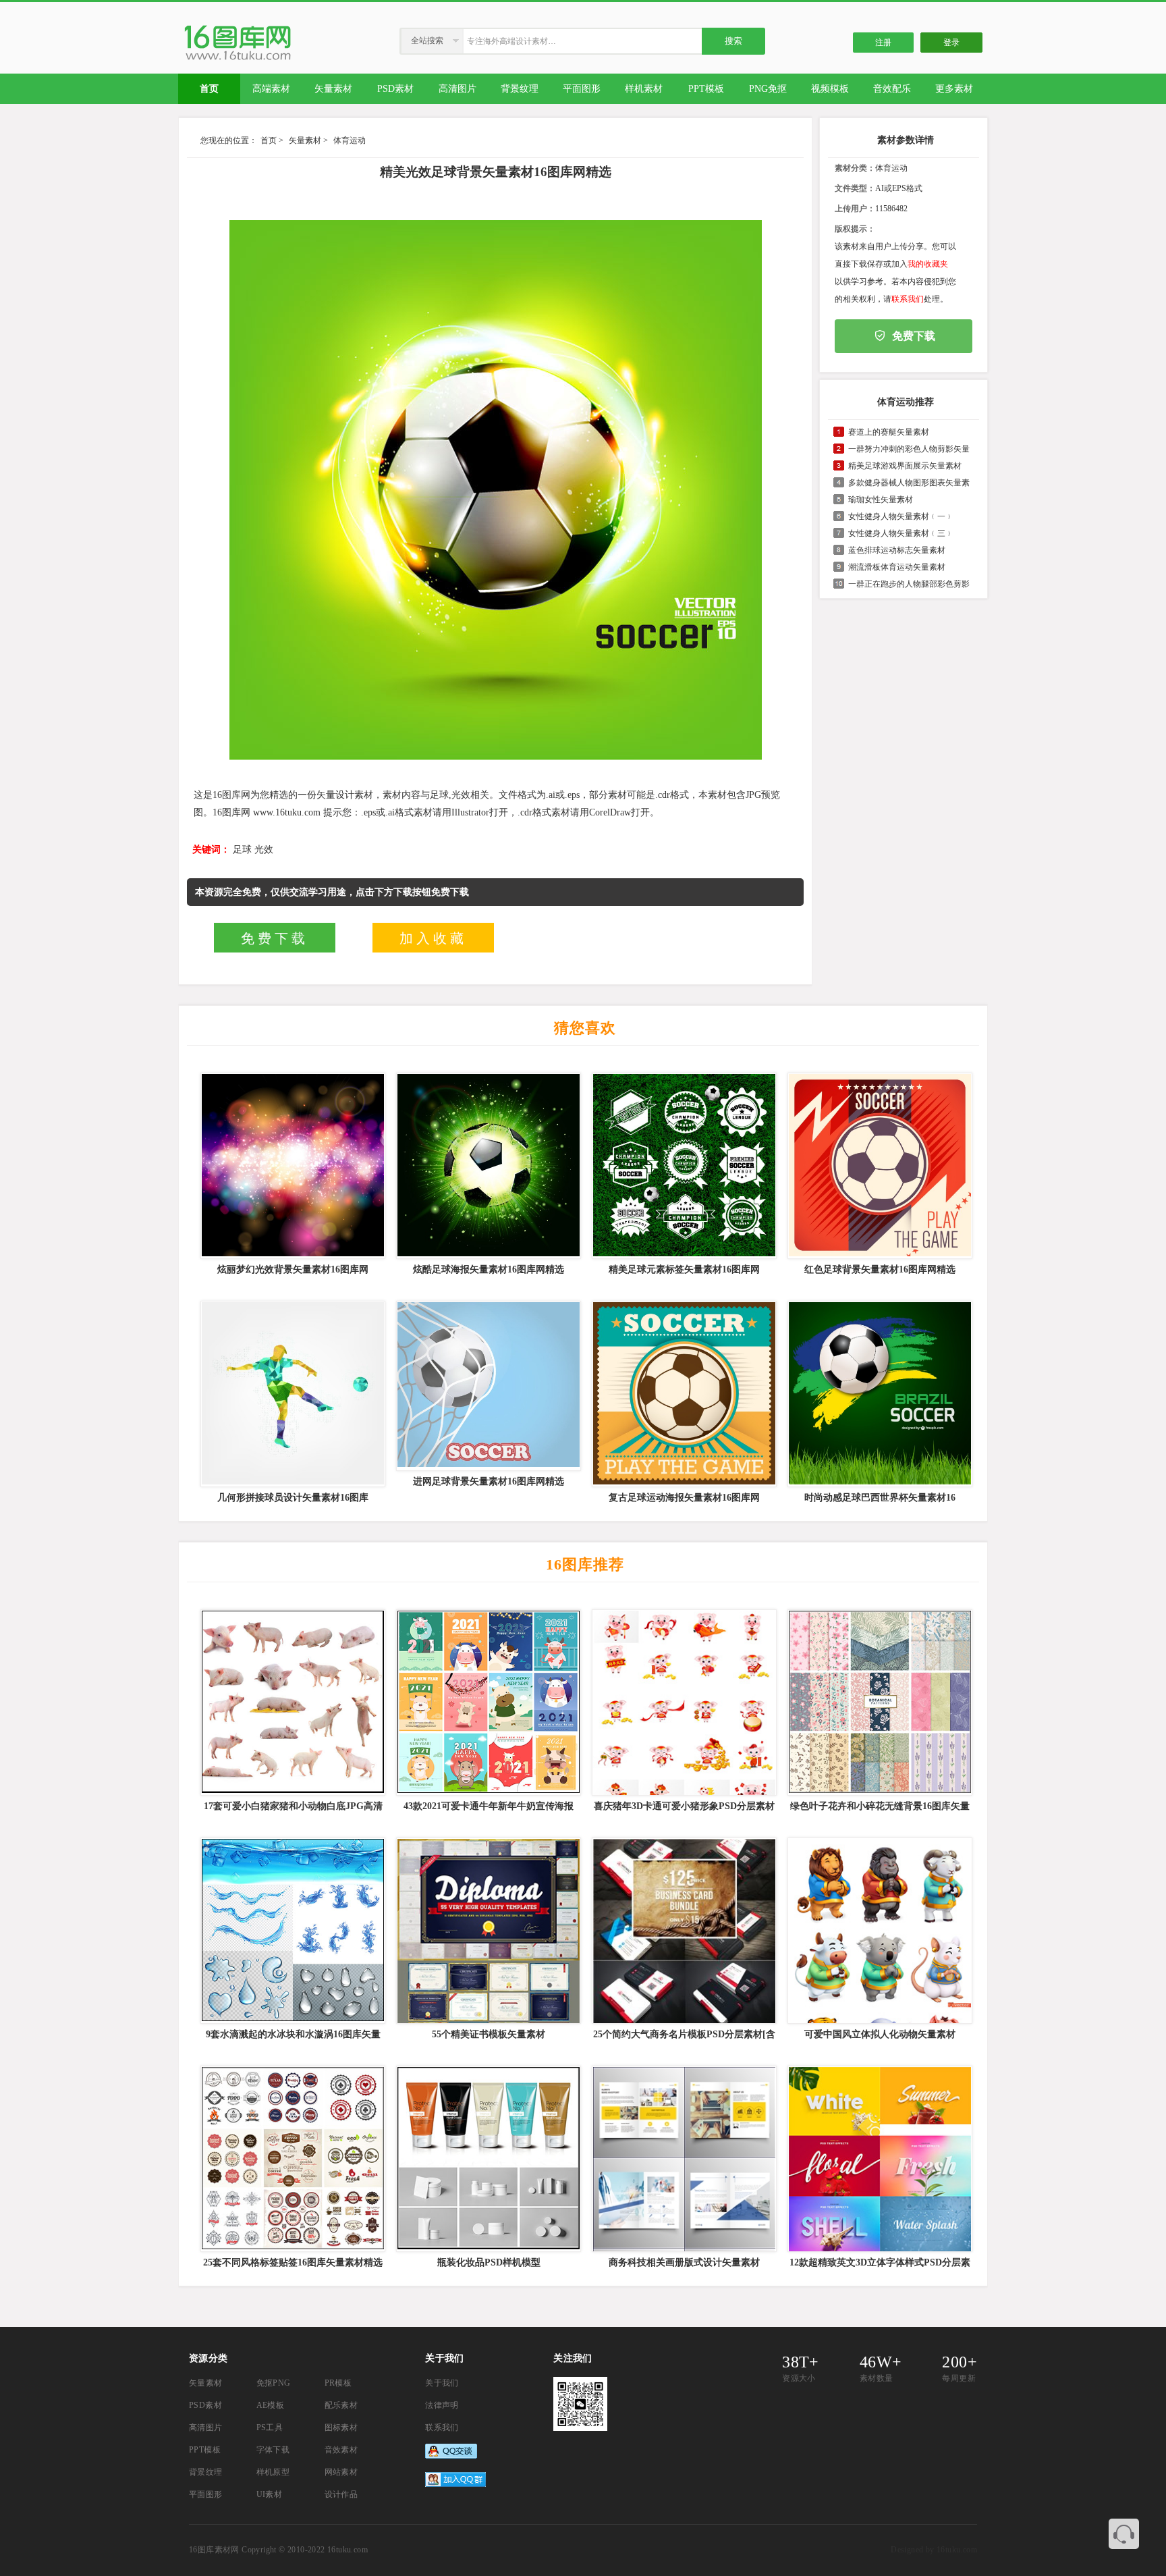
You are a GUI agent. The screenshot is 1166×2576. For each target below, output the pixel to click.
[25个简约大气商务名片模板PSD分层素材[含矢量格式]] (683, 1931)
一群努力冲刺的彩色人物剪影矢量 (909, 449)
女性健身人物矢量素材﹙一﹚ (901, 516)
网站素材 (341, 2472)
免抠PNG (274, 2383)
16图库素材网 (214, 2550)
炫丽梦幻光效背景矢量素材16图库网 (293, 1269)
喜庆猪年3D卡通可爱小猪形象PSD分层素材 (684, 1806)
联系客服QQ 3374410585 (1124, 2534)
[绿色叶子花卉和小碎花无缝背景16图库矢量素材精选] (879, 1702)
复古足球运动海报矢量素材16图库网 (684, 1498)
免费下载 (275, 938)
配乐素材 (341, 2405)
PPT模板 (205, 2450)
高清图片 (206, 2427)
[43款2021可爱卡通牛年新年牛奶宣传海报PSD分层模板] (487, 1702)
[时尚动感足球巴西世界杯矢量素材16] (879, 1394)
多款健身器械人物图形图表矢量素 (909, 483)
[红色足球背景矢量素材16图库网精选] (879, 1166)
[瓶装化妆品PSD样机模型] (487, 2159)
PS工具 (270, 2427)
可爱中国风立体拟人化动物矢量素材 (880, 2034)
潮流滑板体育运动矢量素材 (897, 567)
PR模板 (338, 2383)
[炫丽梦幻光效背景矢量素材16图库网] (291, 1166)
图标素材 (341, 2427)
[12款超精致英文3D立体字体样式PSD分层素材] (879, 2159)
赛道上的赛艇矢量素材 (889, 432)
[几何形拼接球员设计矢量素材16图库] (291, 1394)
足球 (242, 850)
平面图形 (206, 2494)
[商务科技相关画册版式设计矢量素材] (683, 2159)
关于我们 (442, 2383)
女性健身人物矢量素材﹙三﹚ (901, 533)
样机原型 (273, 2472)
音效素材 (341, 2450)
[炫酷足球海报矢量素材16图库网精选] (487, 1166)
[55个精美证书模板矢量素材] (487, 1931)
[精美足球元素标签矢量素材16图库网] (683, 1166)
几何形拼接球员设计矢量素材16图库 (293, 1498)
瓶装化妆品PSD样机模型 (489, 2262)
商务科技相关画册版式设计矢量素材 (684, 2262)
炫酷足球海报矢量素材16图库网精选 (489, 1269)
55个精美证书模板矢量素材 (489, 2034)
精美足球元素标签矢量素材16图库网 (684, 1269)
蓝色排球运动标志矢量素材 (897, 550)
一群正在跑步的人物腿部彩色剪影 (909, 584)
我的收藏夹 (928, 264)
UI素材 (270, 2494)
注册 (883, 43)
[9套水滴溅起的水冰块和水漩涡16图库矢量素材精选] (291, 1931)
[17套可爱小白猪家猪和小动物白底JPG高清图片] (291, 1702)
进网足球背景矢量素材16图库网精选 (489, 1481)
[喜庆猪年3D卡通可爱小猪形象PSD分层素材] (683, 1702)
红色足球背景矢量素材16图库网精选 (880, 1269)
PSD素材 (205, 2405)
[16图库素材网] (238, 60)
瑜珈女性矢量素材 (881, 500)
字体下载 (273, 2450)
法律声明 (442, 2405)
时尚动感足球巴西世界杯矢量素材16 (880, 1498)
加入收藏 (433, 938)
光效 (264, 850)
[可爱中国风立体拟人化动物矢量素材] (879, 1931)
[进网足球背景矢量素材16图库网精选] (487, 1386)
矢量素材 (305, 140)
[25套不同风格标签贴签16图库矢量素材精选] (291, 2159)
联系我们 (908, 299)
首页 (269, 140)
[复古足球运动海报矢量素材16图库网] (683, 1394)
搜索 (733, 41)
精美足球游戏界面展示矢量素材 (905, 466)
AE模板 (271, 2405)
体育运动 (350, 140)
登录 (951, 43)
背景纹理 (206, 2472)
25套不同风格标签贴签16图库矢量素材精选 (293, 2262)
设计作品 (341, 2494)
